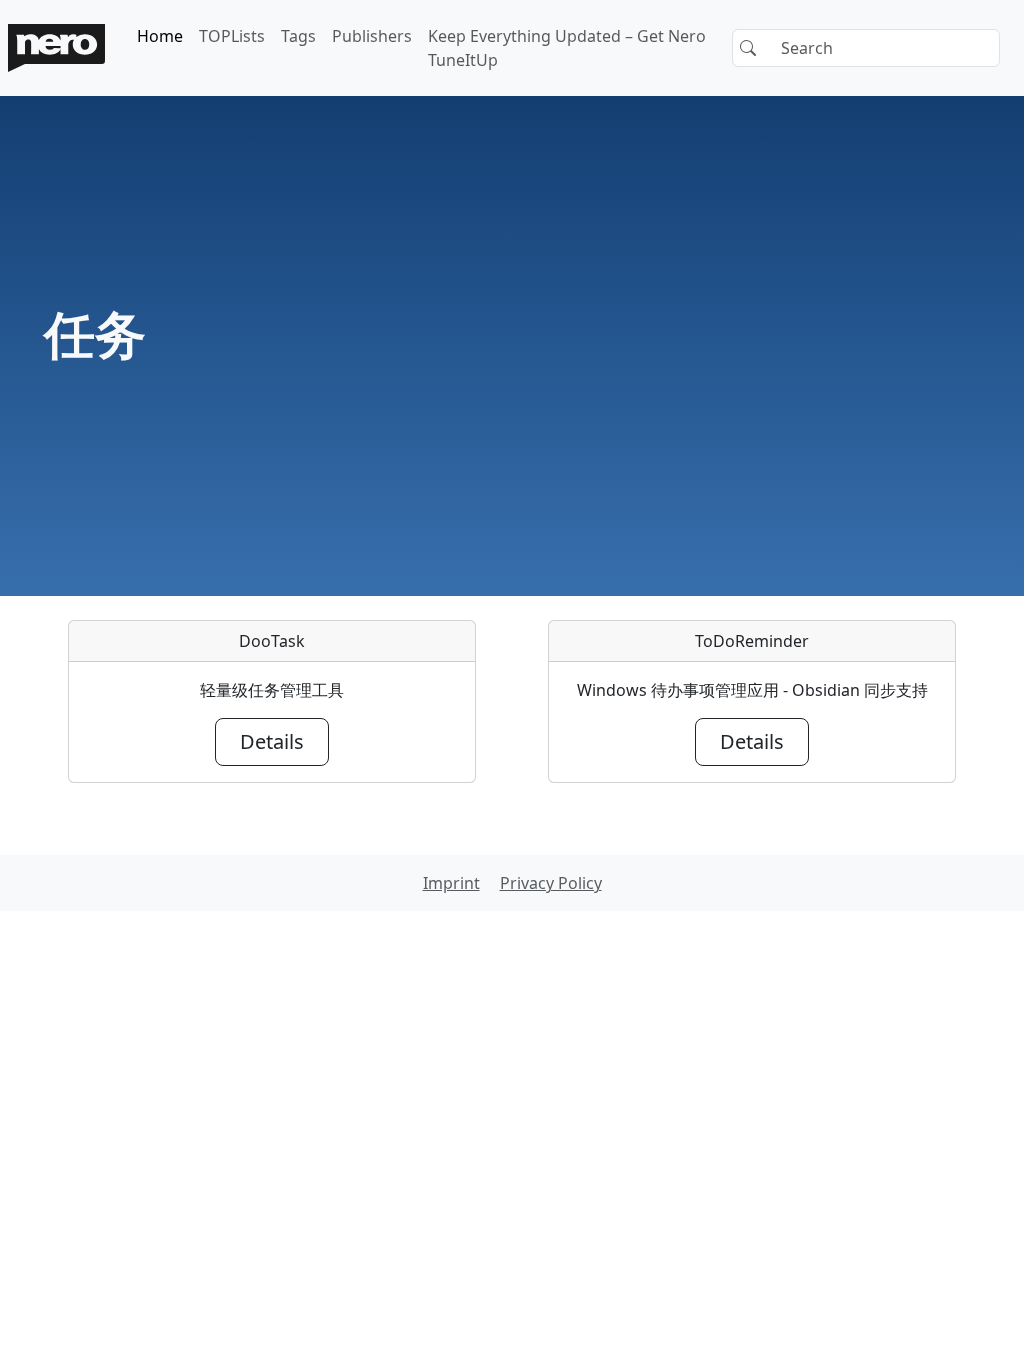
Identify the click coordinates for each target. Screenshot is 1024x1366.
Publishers (372, 36)
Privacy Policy (551, 883)
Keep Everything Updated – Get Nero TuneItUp (567, 48)
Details (272, 741)
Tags (298, 36)
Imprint (451, 883)
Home (160, 36)
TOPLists (232, 36)
